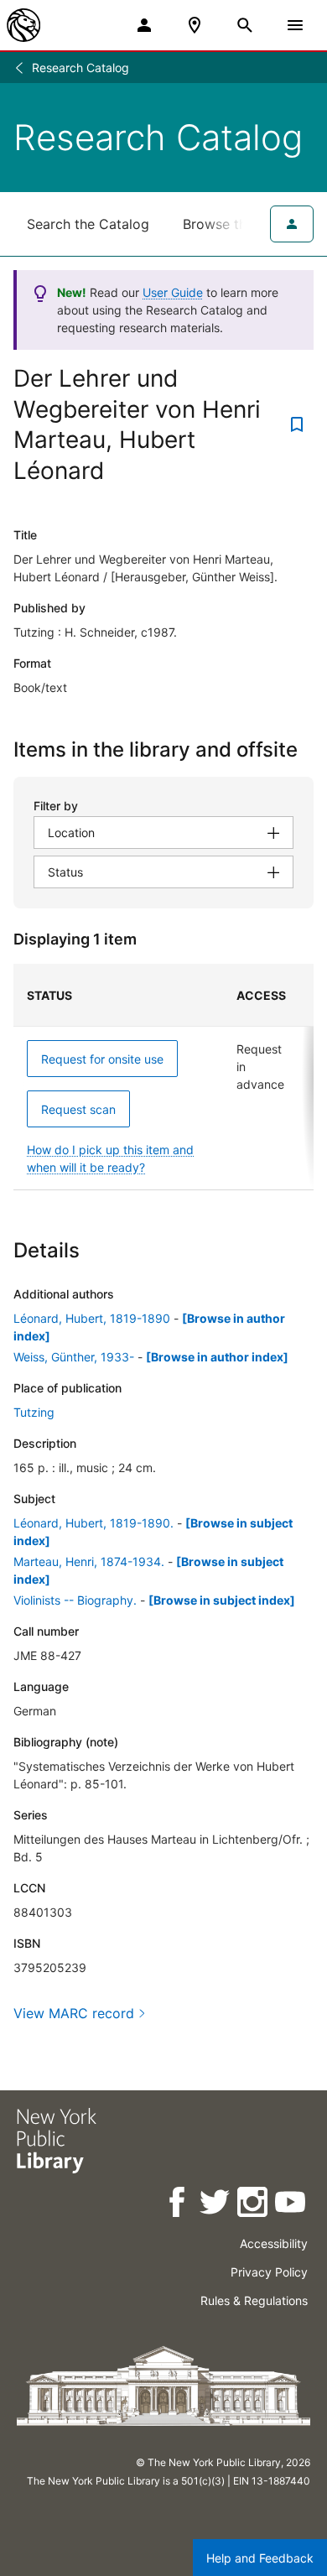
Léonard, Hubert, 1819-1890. (93, 1523)
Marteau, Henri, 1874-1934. (89, 1561)
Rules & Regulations (254, 2300)
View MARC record (74, 2013)
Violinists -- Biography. (75, 1600)
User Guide (173, 292)
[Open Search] (245, 25)
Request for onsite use (102, 1059)
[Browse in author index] (217, 1357)
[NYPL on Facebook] (178, 2205)
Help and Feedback (260, 2558)
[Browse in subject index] (222, 1600)
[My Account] (144, 25)
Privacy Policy (269, 2272)
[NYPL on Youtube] (291, 2205)
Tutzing (34, 1412)
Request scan (78, 1109)
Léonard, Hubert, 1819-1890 (92, 1318)
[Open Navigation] (295, 25)
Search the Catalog (88, 224)
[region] (163, 1077)
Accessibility (274, 2243)
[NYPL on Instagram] (254, 2205)
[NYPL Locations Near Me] (195, 25)
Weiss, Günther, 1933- (74, 1357)
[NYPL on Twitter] (216, 2205)
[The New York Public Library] (23, 25)
